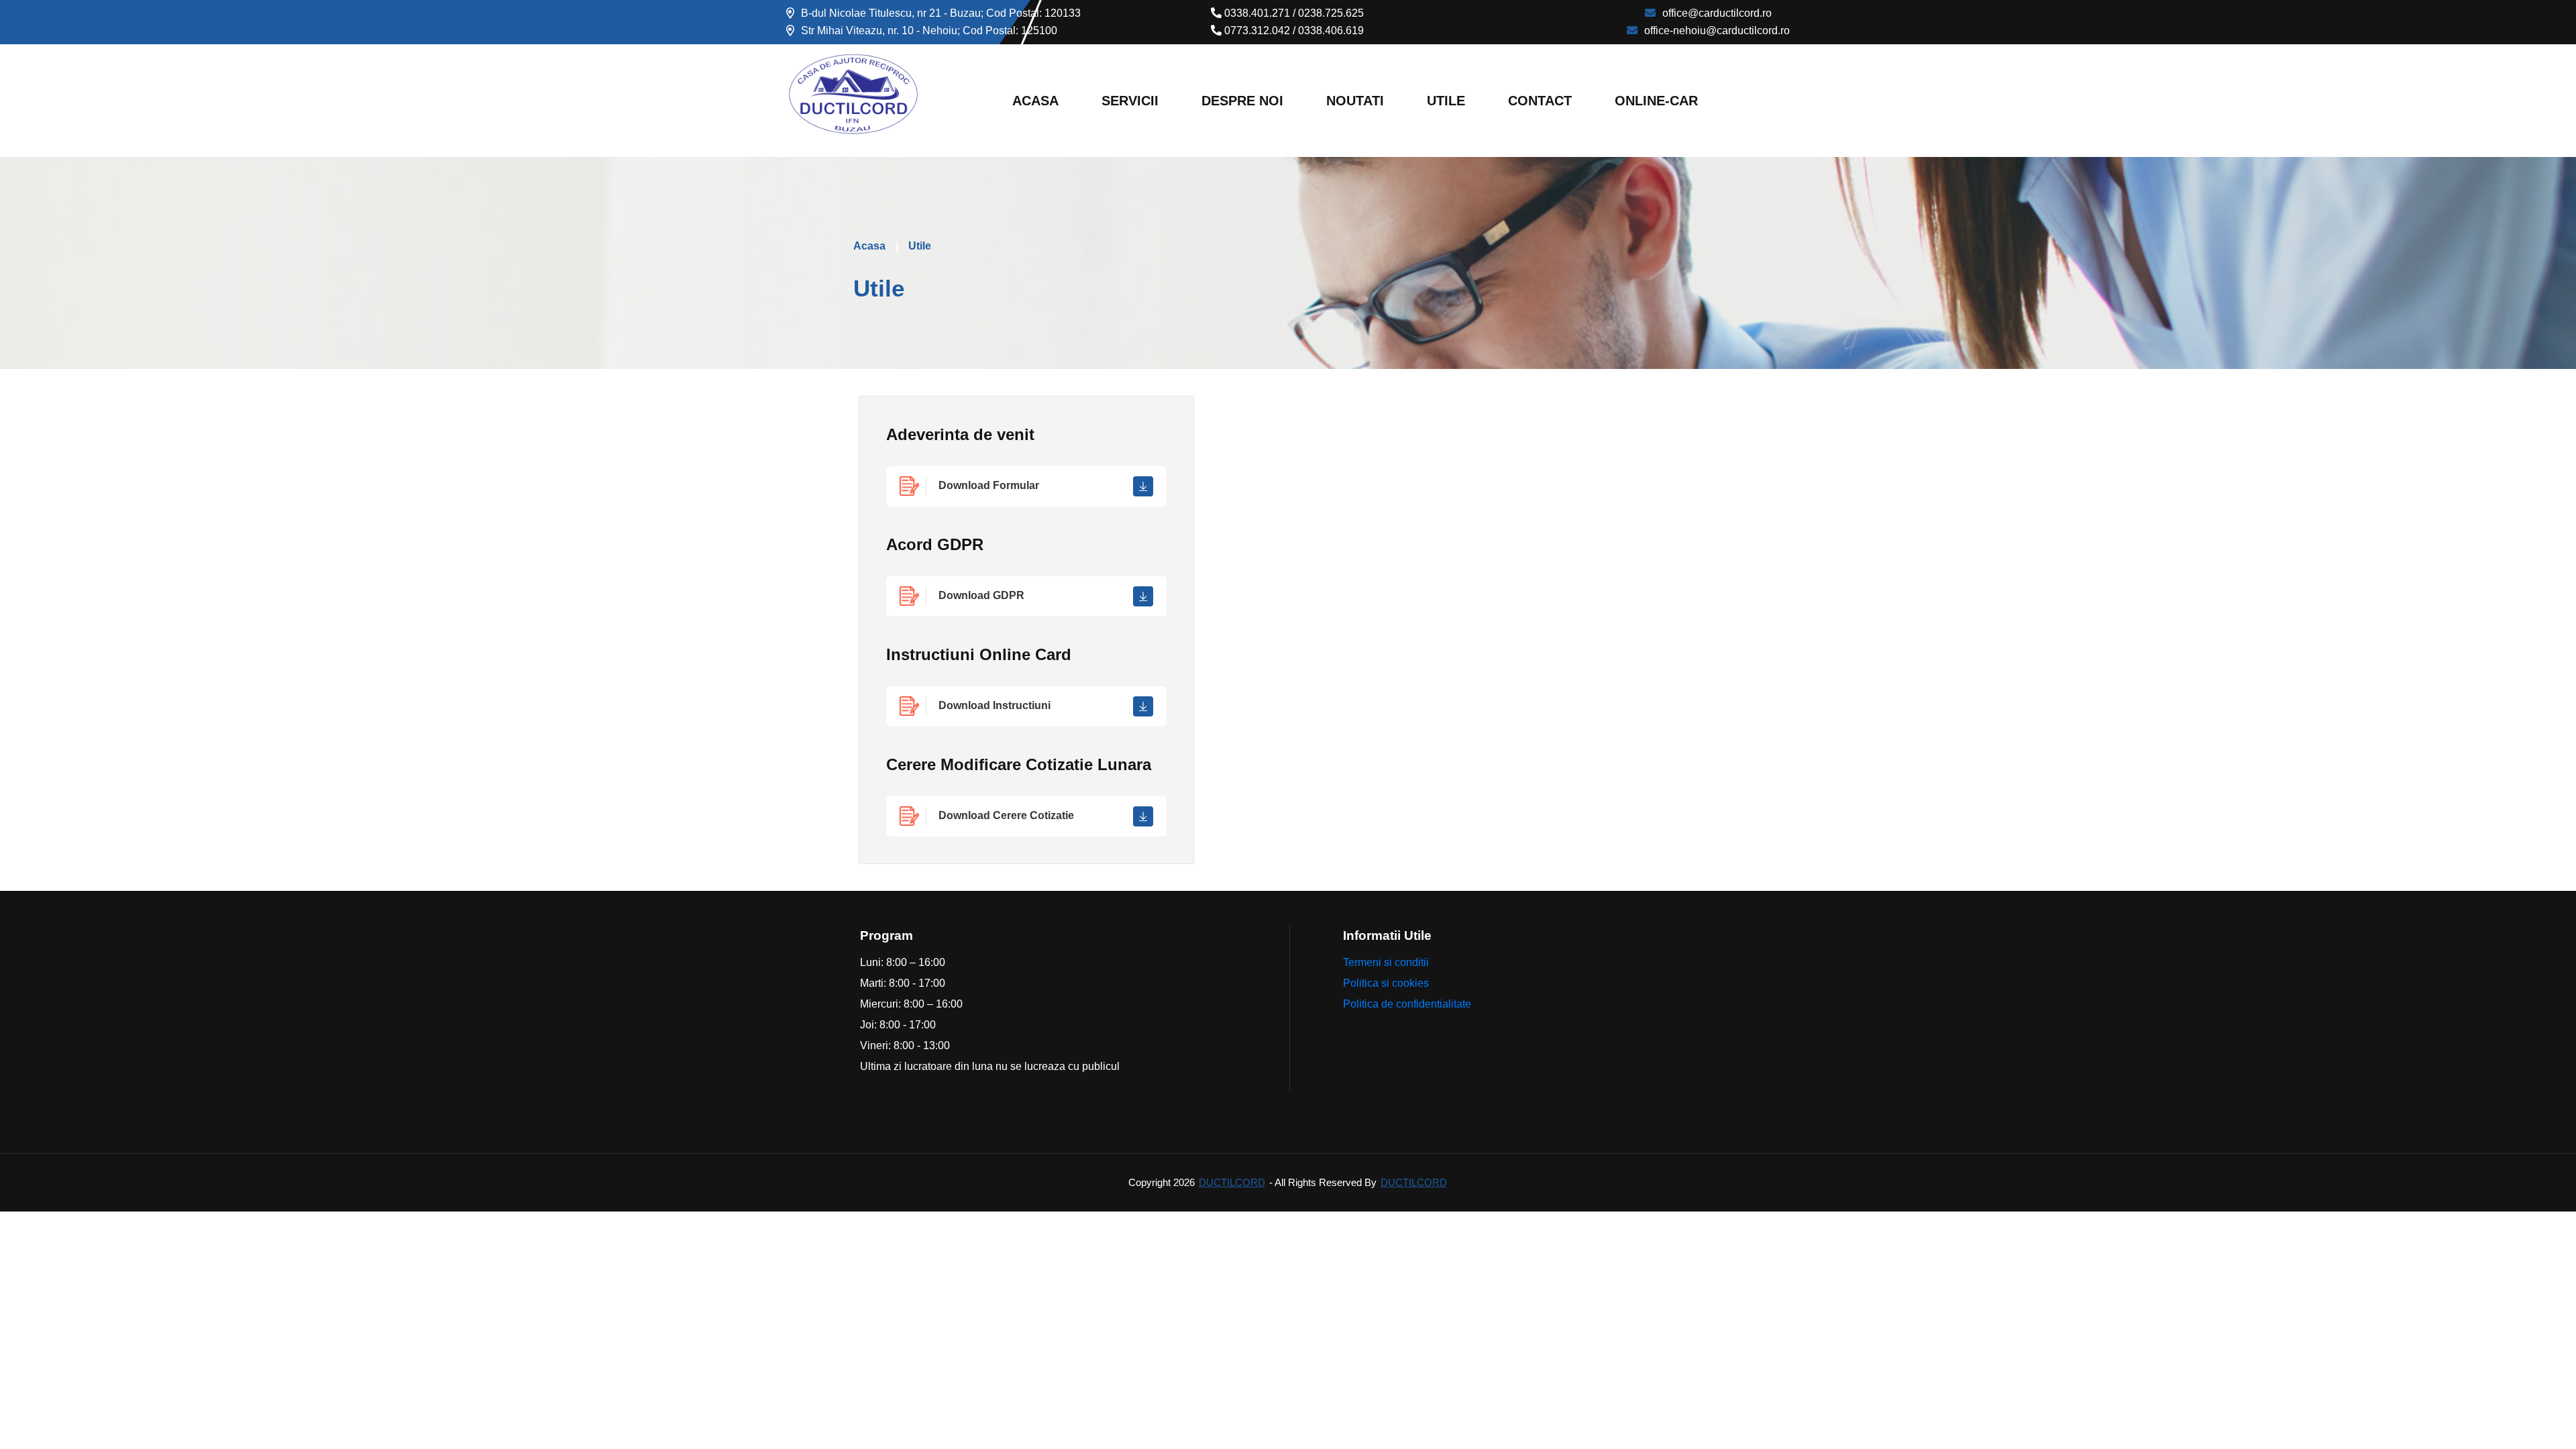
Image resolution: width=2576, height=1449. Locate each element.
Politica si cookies (1386, 983)
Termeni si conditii (1386, 962)
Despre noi (1242, 101)
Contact (1540, 101)
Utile (1446, 101)
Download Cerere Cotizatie (1006, 815)
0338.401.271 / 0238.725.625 (1293, 13)
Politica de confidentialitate (1407, 1004)
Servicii (1130, 101)
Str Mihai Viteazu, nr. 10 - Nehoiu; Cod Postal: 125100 (929, 31)
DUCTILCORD (1232, 1182)
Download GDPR (981, 595)
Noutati (1355, 101)
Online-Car (1656, 101)
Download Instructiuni (995, 705)
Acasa (1035, 101)
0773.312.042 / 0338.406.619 (1293, 31)
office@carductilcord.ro (1717, 13)
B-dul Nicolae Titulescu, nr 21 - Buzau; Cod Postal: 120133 (941, 13)
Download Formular (989, 485)
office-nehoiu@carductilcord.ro (1717, 31)
